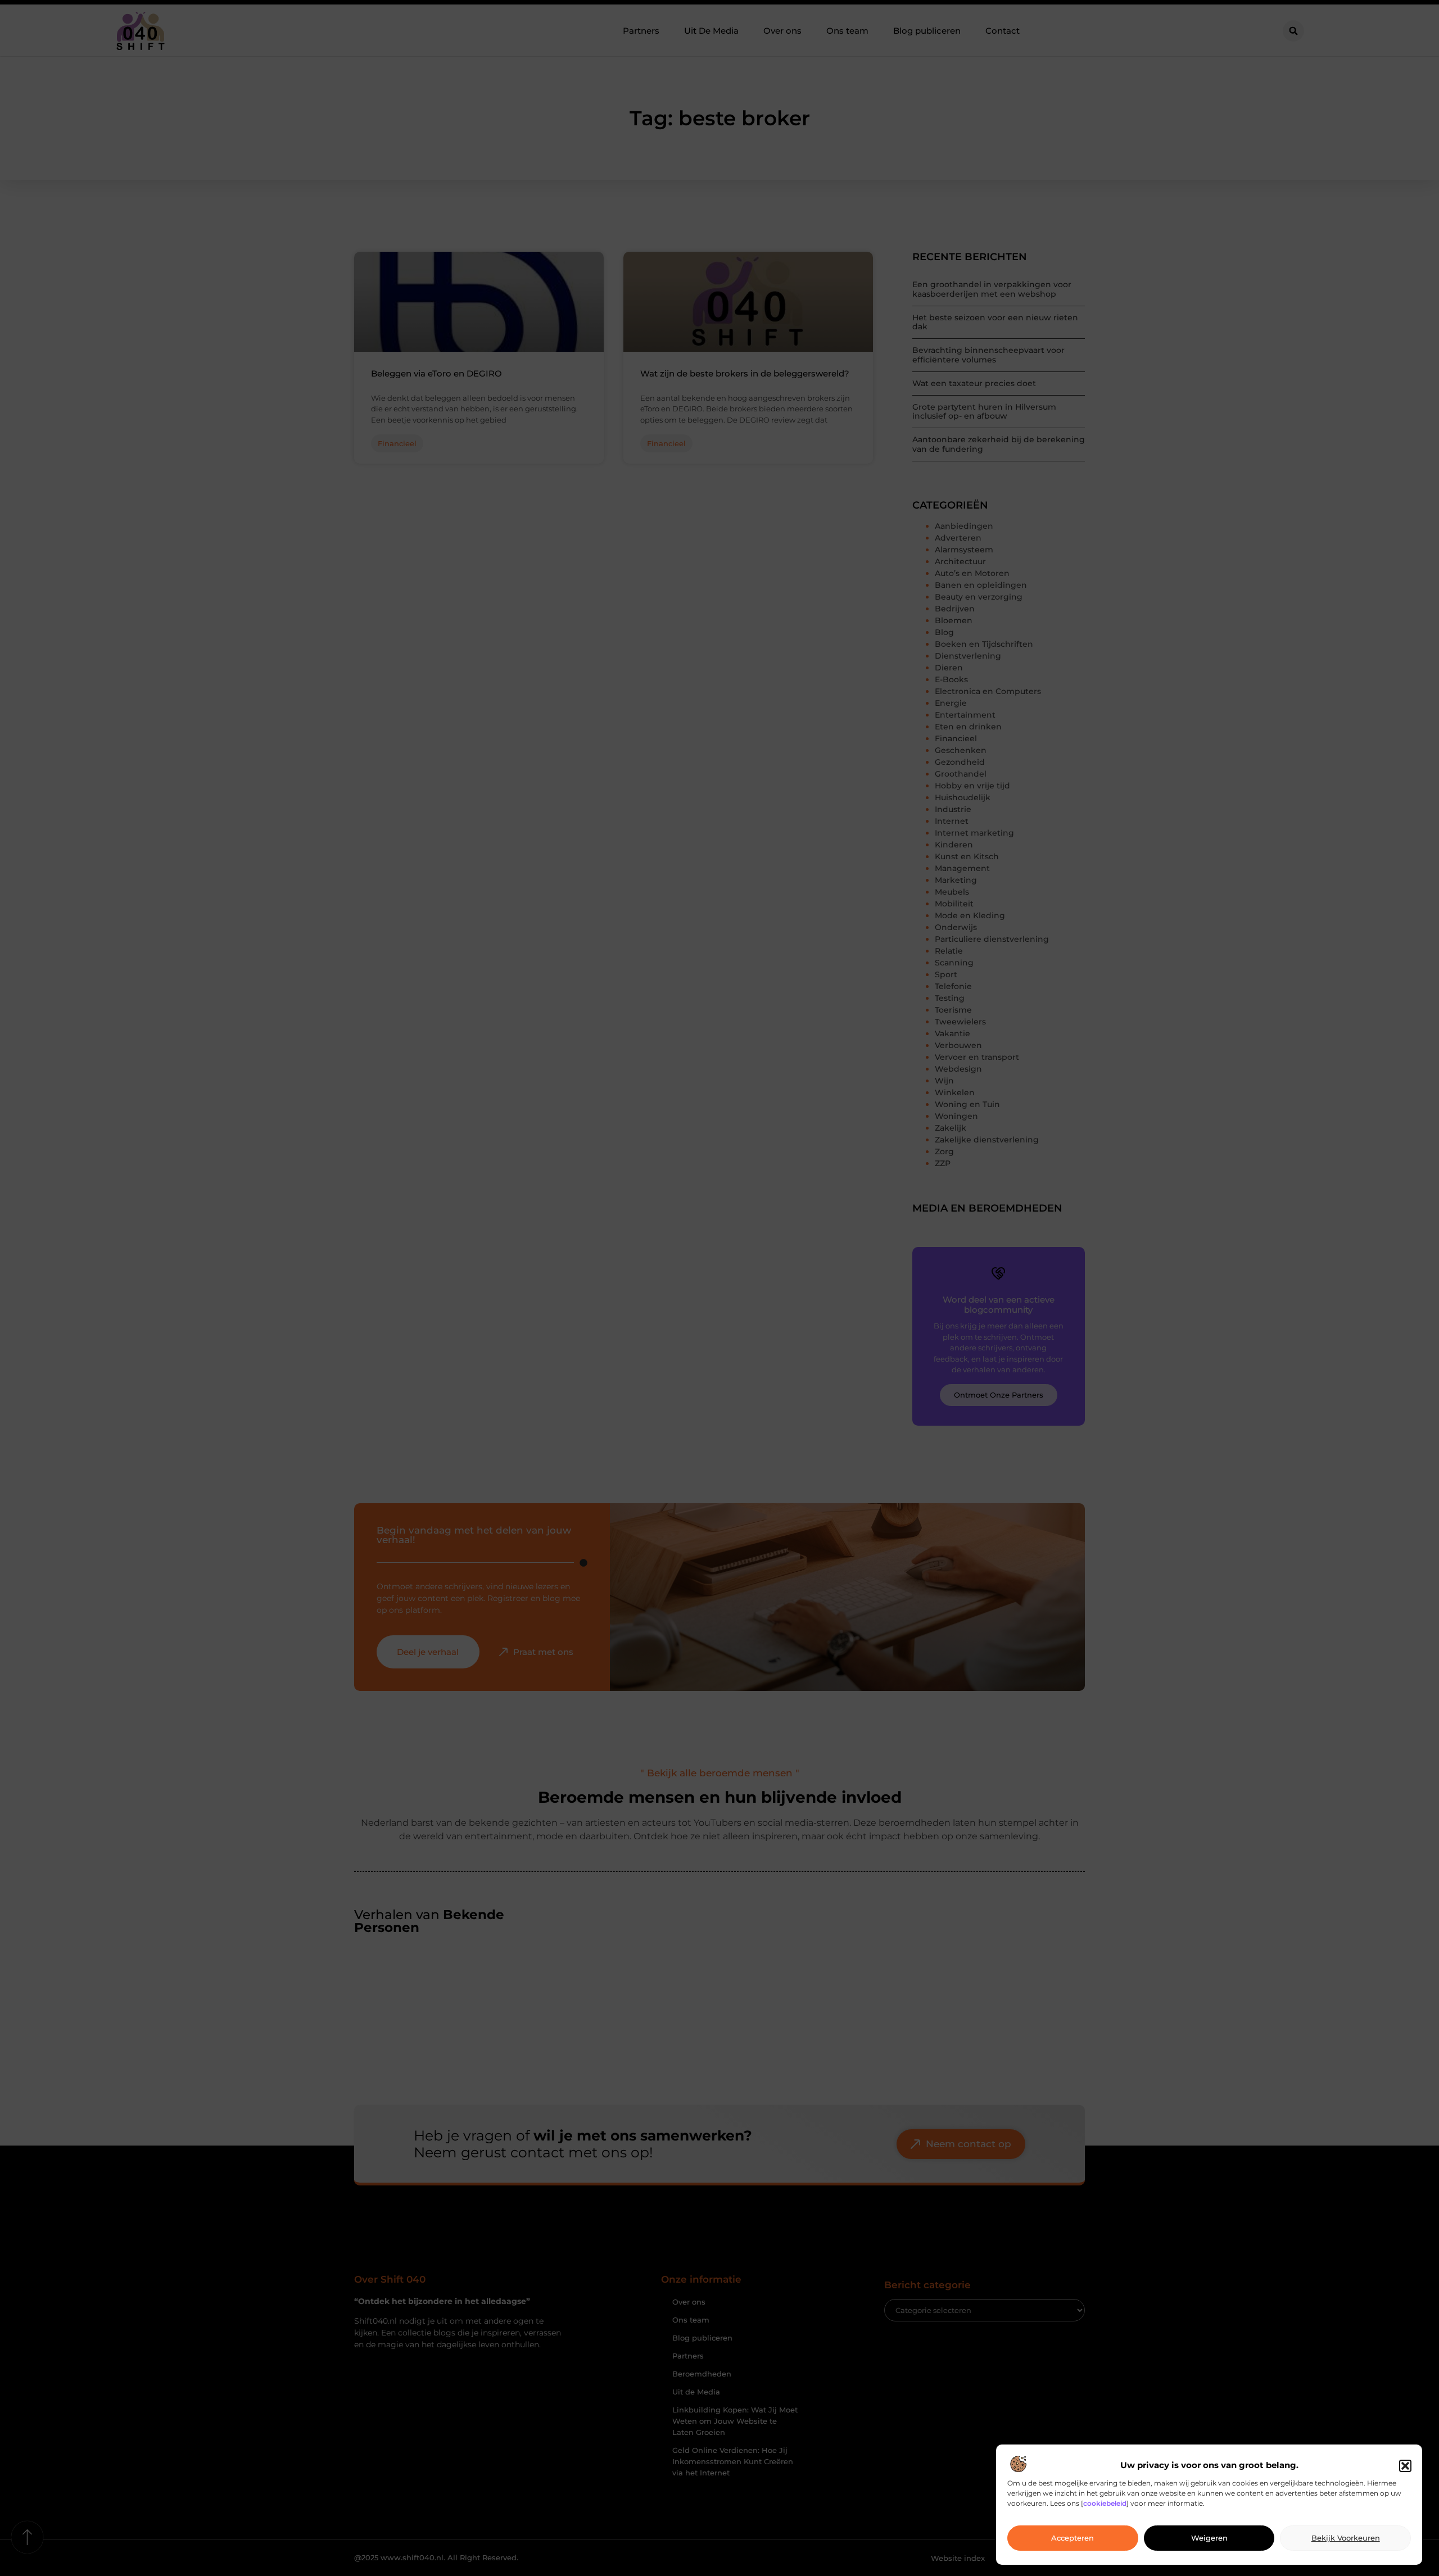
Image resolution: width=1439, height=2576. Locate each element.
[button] (1405, 2466)
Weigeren (1209, 2538)
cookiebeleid (1105, 2504)
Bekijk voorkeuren (1346, 2538)
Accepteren (1073, 2538)
